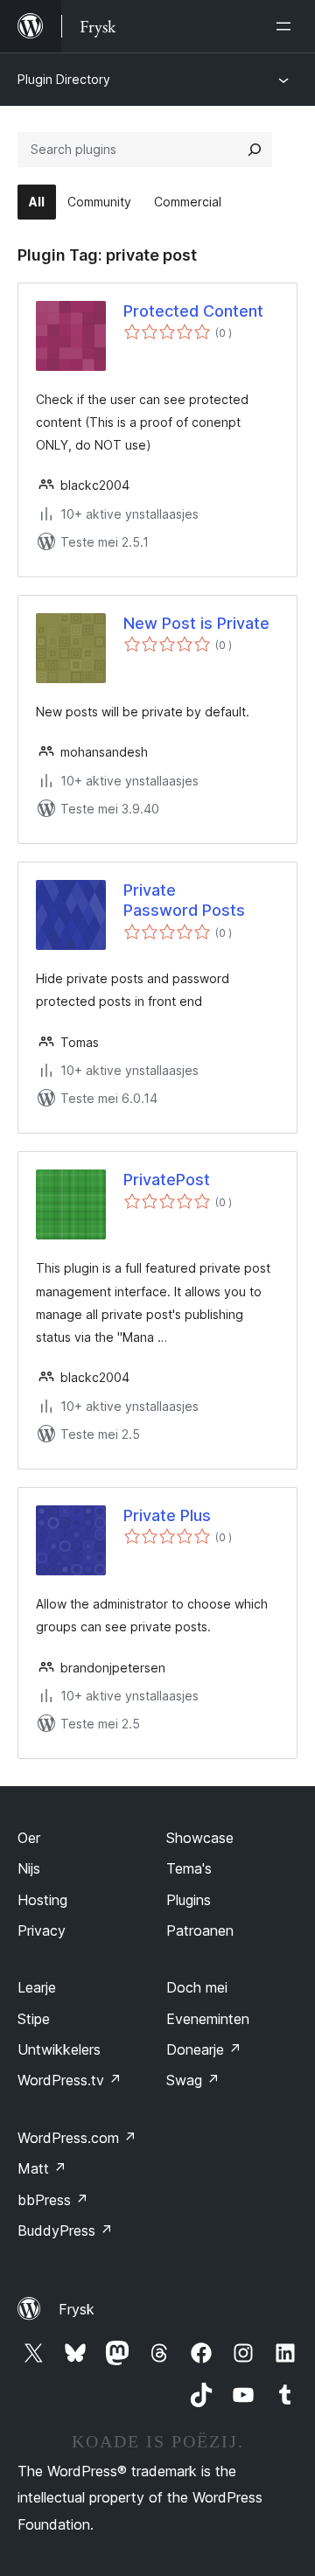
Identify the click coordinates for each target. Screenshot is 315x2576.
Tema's (189, 1868)
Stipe (34, 2019)
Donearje (204, 2049)
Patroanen (200, 1930)
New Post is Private (196, 623)
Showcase (200, 1838)
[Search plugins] (255, 150)
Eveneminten (208, 2019)
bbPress (53, 2200)
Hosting (42, 1900)
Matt (42, 2168)
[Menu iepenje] (287, 26)
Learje (37, 1987)
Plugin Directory (64, 79)
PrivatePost (167, 1180)
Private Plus (167, 1515)
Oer (29, 1838)
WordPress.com (77, 2138)
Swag (193, 2080)
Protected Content (193, 311)
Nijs (29, 1868)
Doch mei (197, 1987)
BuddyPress (65, 2230)
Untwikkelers (59, 2049)
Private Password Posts (184, 900)
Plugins (189, 1900)
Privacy (42, 1930)
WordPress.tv (70, 2080)
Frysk (77, 2309)
